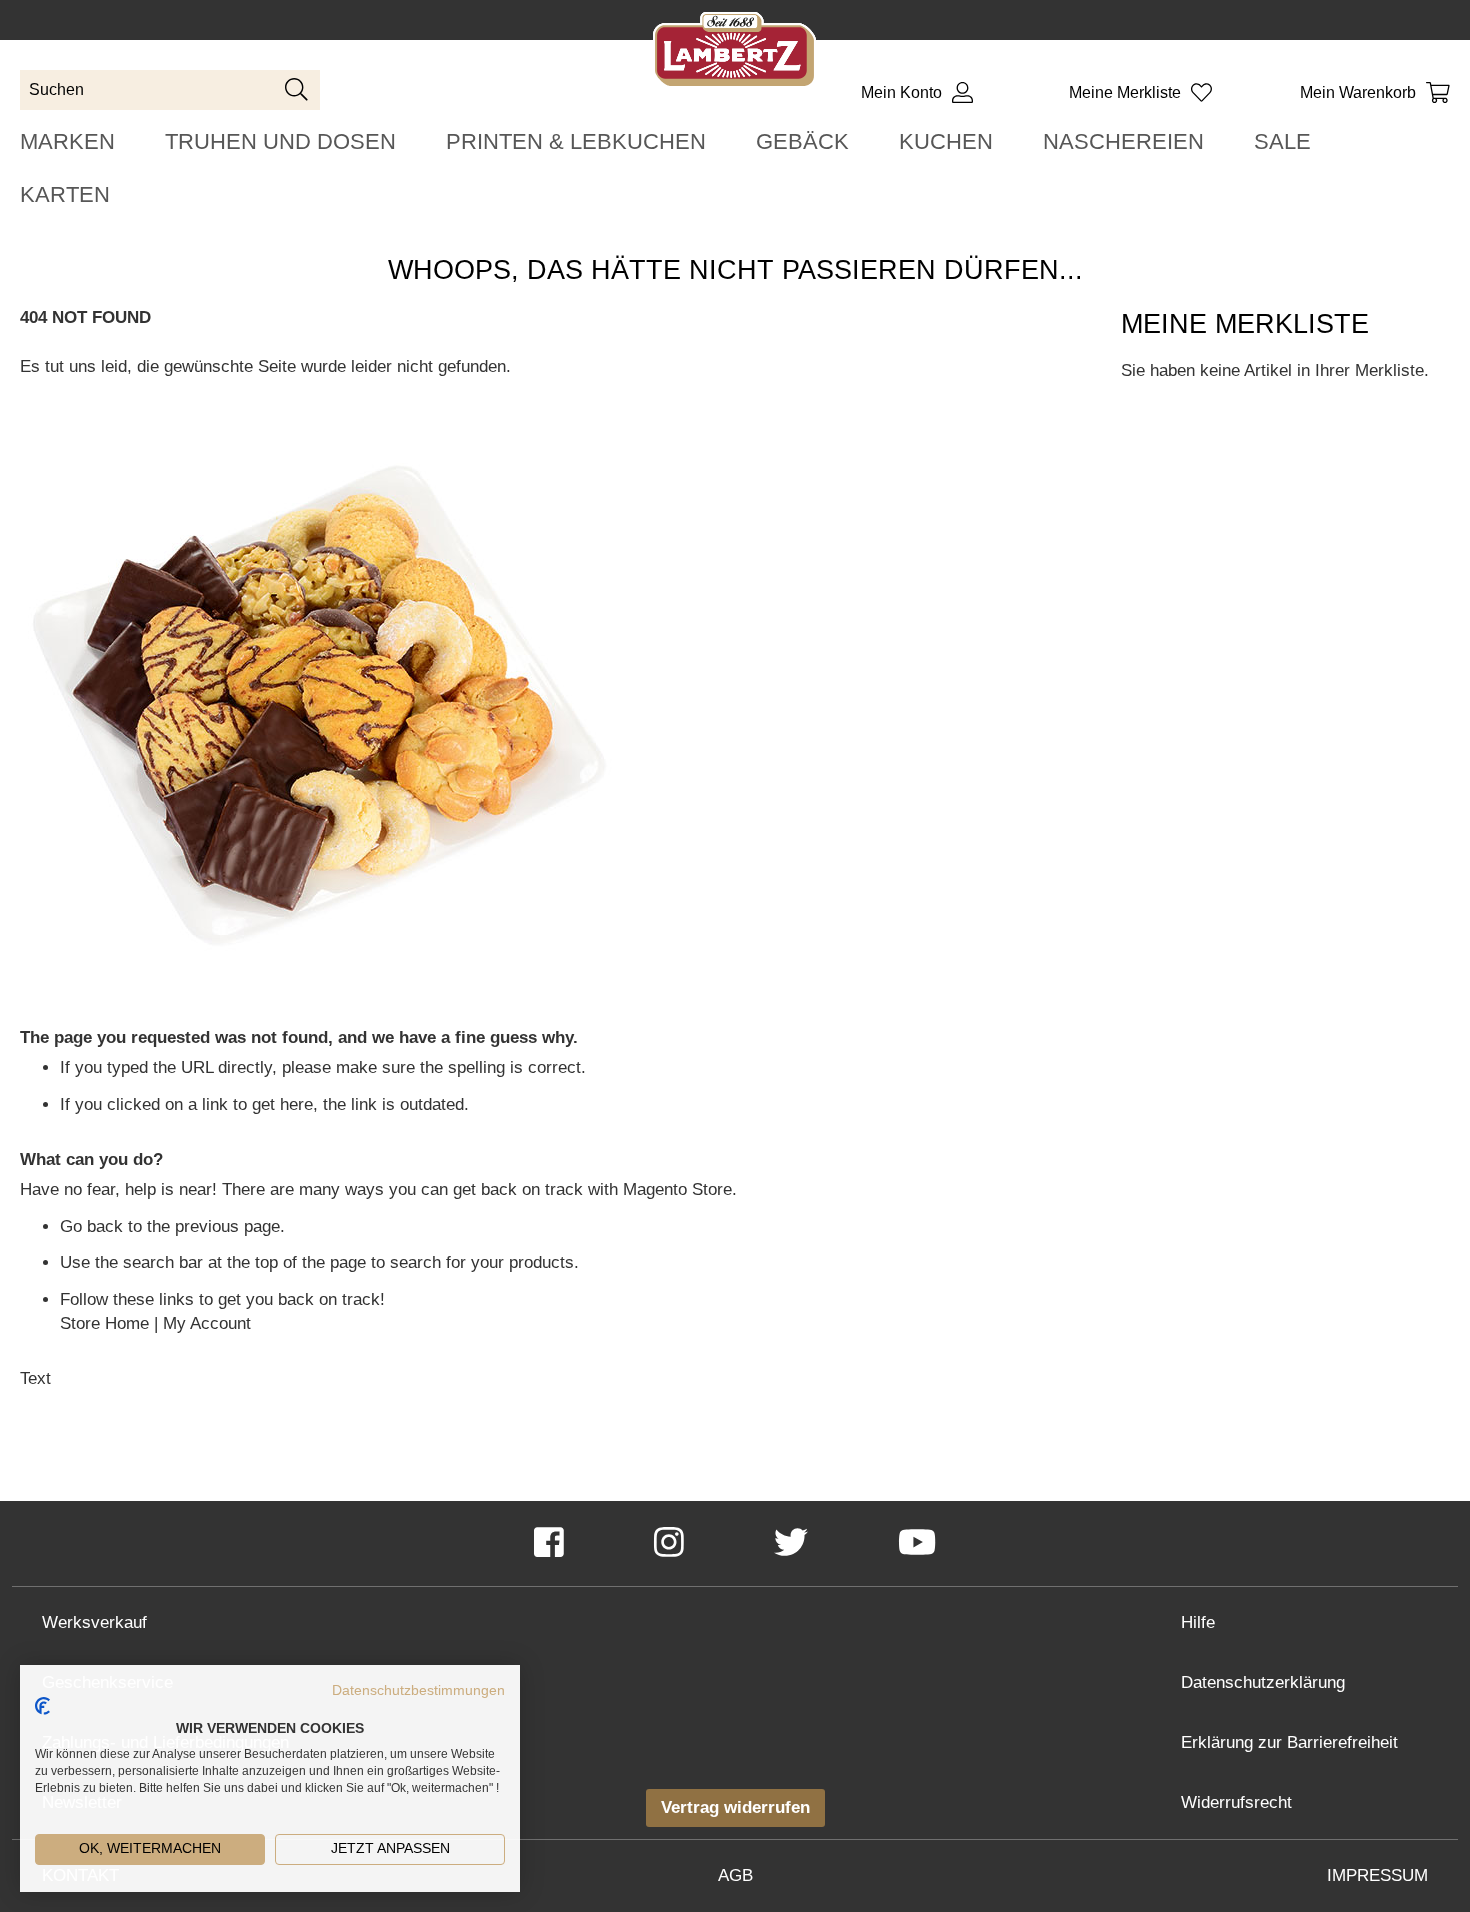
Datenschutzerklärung (1263, 1682)
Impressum (1377, 1875)
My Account (207, 1323)
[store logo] (734, 53)
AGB (735, 1875)
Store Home (104, 1323)
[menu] (735, 168)
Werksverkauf (94, 1622)
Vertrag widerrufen (735, 1807)
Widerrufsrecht (1236, 1802)
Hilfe (1198, 1622)
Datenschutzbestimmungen (418, 1690)
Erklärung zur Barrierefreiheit (1289, 1742)
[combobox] (170, 90)
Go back (91, 1226)
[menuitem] (67, 141)
